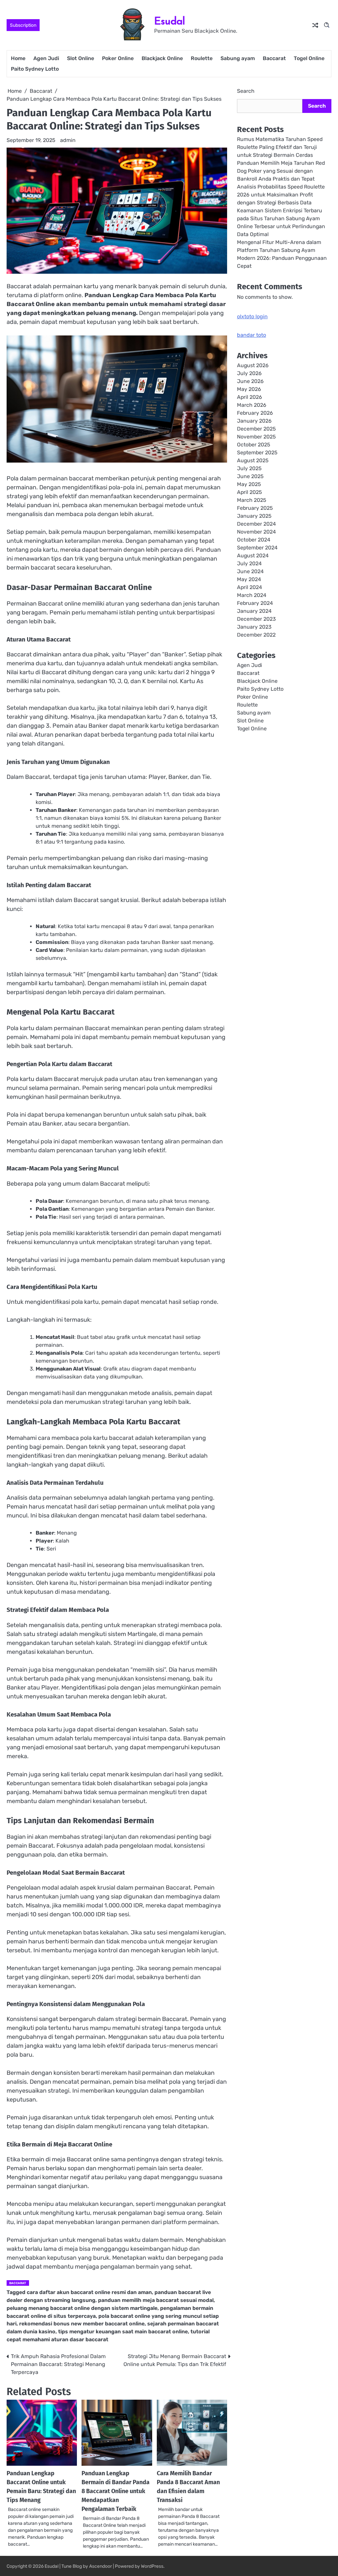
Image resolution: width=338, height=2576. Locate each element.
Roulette (202, 58)
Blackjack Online (162, 58)
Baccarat (274, 58)
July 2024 (249, 563)
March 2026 (252, 405)
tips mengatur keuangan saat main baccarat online (123, 2332)
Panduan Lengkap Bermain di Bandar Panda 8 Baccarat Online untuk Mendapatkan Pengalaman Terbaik (116, 2491)
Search (246, 91)
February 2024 (255, 603)
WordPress (152, 2566)
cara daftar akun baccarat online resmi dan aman (89, 2292)
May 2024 (249, 579)
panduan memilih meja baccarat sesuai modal (156, 2300)
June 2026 (250, 381)
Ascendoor (101, 2566)
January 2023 (254, 627)
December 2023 (256, 619)
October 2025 (253, 445)
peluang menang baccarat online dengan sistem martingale (82, 2308)
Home (18, 58)
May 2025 (249, 484)
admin (68, 140)
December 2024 (256, 524)
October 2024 (254, 540)
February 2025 (255, 508)
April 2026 (250, 397)
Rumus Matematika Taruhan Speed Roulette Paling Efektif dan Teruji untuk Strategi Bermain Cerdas (280, 147)
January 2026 (254, 421)
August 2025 (253, 460)
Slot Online (81, 58)
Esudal (170, 21)
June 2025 (250, 476)
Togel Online (309, 58)
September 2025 (257, 453)
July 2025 (249, 468)
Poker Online (118, 58)
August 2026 (253, 365)
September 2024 (257, 548)
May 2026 (249, 389)
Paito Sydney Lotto (35, 69)
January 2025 (254, 516)
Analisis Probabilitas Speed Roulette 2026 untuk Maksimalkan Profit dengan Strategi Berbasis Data (281, 195)
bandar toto (252, 335)
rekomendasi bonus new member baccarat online (82, 2324)
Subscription (23, 25)
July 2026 (249, 373)
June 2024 (250, 571)
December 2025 (256, 429)
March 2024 (252, 595)
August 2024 (253, 556)
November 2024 (256, 532)
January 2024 (254, 611)
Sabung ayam (238, 58)
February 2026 (255, 413)
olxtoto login (252, 316)
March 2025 (252, 500)
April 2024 (250, 587)
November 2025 (256, 437)
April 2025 (249, 492)
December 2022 (256, 635)
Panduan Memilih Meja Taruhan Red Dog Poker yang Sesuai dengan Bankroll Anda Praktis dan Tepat (281, 171)
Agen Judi (46, 58)
